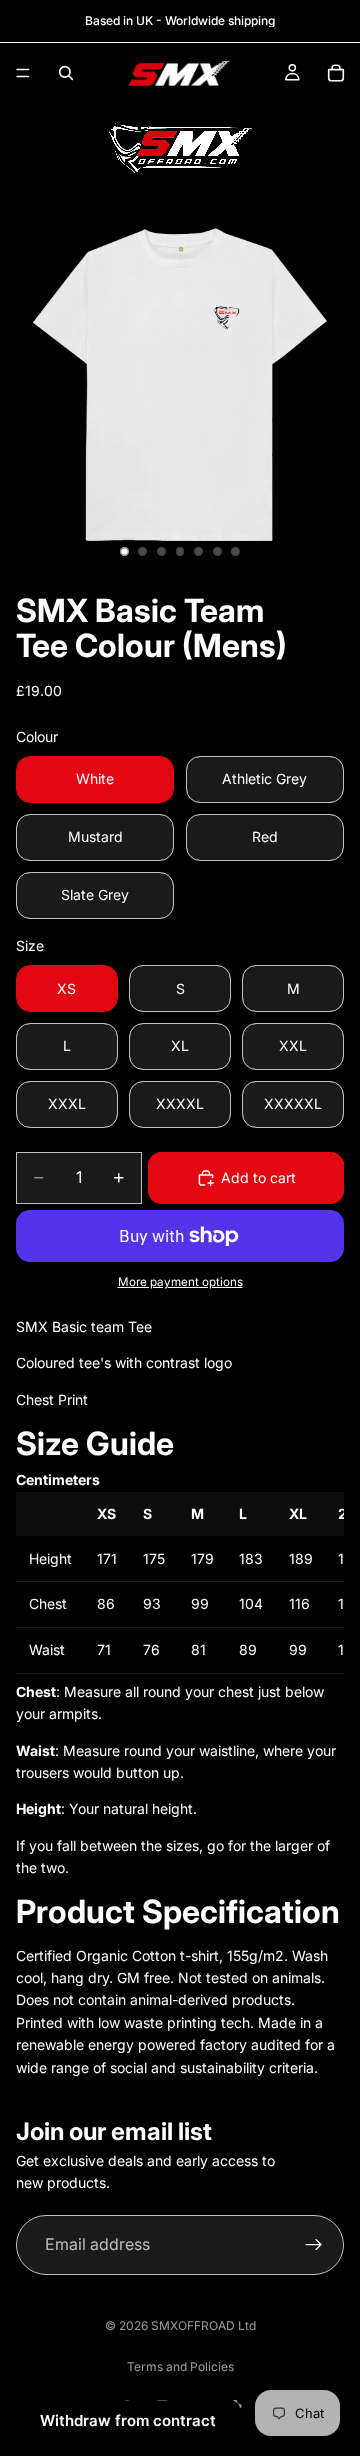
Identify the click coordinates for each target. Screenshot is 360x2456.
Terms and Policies (180, 2366)
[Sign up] (314, 2245)
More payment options (180, 1282)
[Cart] (336, 73)
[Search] (66, 73)
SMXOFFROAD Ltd (203, 2325)
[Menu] (23, 73)
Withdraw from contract (128, 2420)
